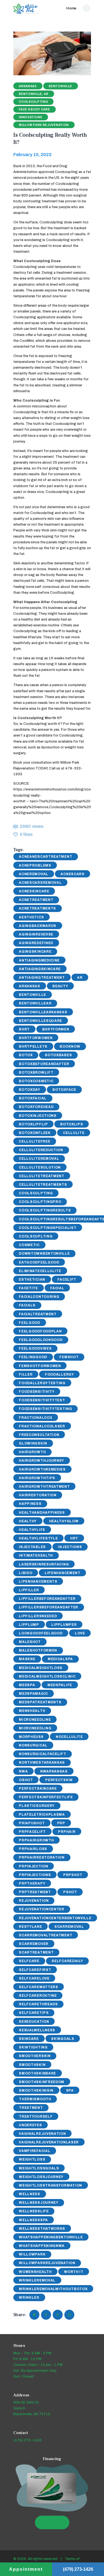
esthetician (32, 1280)
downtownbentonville (44, 1254)
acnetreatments (37, 908)
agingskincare (35, 952)
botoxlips (72, 1124)
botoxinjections (38, 1116)
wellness (30, 2194)
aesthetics (31, 917)
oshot (26, 1780)
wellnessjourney (39, 2203)
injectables (32, 1547)
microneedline (35, 1720)
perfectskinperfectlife (46, 1797)
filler (26, 1374)
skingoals (63, 2039)
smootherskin (35, 2056)
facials (27, 1305)
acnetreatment (36, 900)
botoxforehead (36, 1107)
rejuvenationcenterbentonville (55, 1918)
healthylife (32, 1530)
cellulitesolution (40, 1167)
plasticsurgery (37, 1806)
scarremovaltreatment (45, 1935)
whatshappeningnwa (42, 2246)
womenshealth (35, 2272)
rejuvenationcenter (42, 1909)
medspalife (60, 1685)
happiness (30, 1504)
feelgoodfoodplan (40, 1331)
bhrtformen (56, 1029)
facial (57, 1288)
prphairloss (33, 1849)
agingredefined (36, 943)
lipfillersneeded (38, 1616)
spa (70, 2091)
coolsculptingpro (40, 1202)
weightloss (32, 2159)
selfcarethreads (38, 2004)
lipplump (29, 1625)
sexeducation (34, 2022)
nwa (23, 1771)
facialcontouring (39, 1297)
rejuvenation (34, 1901)
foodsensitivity (37, 1392)
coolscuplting (36, 1236)
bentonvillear (35, 1003)
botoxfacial (33, 1098)
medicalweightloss (41, 1668)
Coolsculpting (33, 102)
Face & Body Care (34, 109)
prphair (67, 1832)
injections (70, 1547)
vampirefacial (35, 2151)
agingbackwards (38, 926)
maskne (27, 1659)
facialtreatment (38, 1314)
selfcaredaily (67, 1961)
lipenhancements (38, 1582)
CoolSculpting (36, 1193)
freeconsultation (39, 1435)
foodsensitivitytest (42, 1400)
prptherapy (32, 1883)
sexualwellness (37, 2030)
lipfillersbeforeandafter (49, 1607)
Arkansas (28, 86)
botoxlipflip (33, 1124)
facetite (28, 1288)
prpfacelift (32, 1832)
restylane (30, 1927)
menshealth (32, 1711)
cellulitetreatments (43, 1185)
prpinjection (33, 1866)
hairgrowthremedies (42, 1469)
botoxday (30, 1090)
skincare (29, 2039)
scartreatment (36, 1952)
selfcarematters (39, 1987)
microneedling (35, 1728)
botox (26, 1055)
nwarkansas (54, 1771)
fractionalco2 (35, 1418)
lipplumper (64, 1625)
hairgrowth (32, 1452)
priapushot (32, 1823)
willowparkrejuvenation (47, 2263)
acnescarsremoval (40, 883)
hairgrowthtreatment (44, 1487)
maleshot (30, 1642)
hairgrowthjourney (41, 1461)
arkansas (30, 986)
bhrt (24, 1029)
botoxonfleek (35, 1133)
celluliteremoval (39, 1159)
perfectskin (59, 1780)
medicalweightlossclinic (47, 1676)
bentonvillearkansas (43, 1012)
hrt (74, 1538)
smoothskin (32, 2065)
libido (26, 1573)
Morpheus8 (31, 1737)
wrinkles (29, 2298)
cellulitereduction (41, 1150)
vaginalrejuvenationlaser (49, 2142)
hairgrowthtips (37, 1478)
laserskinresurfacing (44, 1564)
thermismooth (35, 2099)
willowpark (32, 2254)
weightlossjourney (41, 2177)
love (80, 1633)
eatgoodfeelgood (39, 1262)
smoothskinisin (36, 2091)
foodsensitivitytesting (45, 1409)
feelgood (30, 1323)
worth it (74, 2272)
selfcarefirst (35, 1970)
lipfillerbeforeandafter (47, 1599)
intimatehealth (36, 1556)
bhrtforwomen (36, 1038)
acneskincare (34, 891)
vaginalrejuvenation (42, 2134)
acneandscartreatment (45, 857)
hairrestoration (38, 1495)
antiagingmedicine (39, 960)
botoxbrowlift (36, 1073)
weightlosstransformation (50, 2185)
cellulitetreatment (42, 1176)
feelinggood (33, 1357)
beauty (60, 986)
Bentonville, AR (34, 94)
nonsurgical (33, 1745)
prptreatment (35, 1892)
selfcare (29, 1961)
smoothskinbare (37, 2073)
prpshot (73, 1875)
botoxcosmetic (36, 1081)
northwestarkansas (42, 1763)
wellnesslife (34, 2211)
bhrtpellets (33, 1047)
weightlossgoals (39, 2168)
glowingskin (33, 1443)
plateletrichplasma (42, 1815)
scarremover (34, 1944)
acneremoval (34, 874)
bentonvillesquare (40, 1021)
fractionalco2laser (42, 1426)
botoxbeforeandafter (44, 1064)
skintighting (33, 2047)
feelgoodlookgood (41, 1340)
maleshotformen (38, 1650)
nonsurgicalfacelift (42, 1754)
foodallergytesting (42, 1383)
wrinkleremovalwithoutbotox (53, 2289)
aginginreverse (36, 934)
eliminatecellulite (40, 1271)
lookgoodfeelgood (41, 1633)
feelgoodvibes (35, 1348)
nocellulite (69, 1737)
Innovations (31, 117)
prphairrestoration (42, 1857)
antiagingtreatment (42, 978)
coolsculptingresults (45, 1210)
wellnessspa (33, 2220)
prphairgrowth (36, 1840)
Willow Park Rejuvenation (44, 125)
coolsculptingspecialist (48, 1228)
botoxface (64, 1090)
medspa (27, 1685)
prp (61, 1823)
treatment (31, 2108)
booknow (70, 1047)
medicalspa (60, 1659)
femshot (69, 1357)
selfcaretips (34, 2013)
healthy (28, 1521)
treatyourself (36, 2117)
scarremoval (69, 1927)
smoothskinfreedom (42, 2082)
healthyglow (64, 1521)
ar (80, 978)
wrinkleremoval (37, 2280)
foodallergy (59, 1374)
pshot (70, 1892)
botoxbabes (58, 1055)
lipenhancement (63, 1573)
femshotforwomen (40, 1366)
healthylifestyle (38, 1538)
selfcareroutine (38, 1996)
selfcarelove (34, 1978)
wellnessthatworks (42, 2229)
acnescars (72, 874)
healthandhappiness (42, 1513)
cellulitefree (35, 1141)
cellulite (74, 1133)
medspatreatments (40, 1702)
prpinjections (35, 1875)
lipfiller (29, 1590)
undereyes (30, 2125)
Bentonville (60, 86)
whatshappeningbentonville (51, 2237)
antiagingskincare (40, 969)
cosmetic (29, 1245)
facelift (67, 1280)
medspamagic (33, 1694)
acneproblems (35, 865)
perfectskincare (38, 1789)
